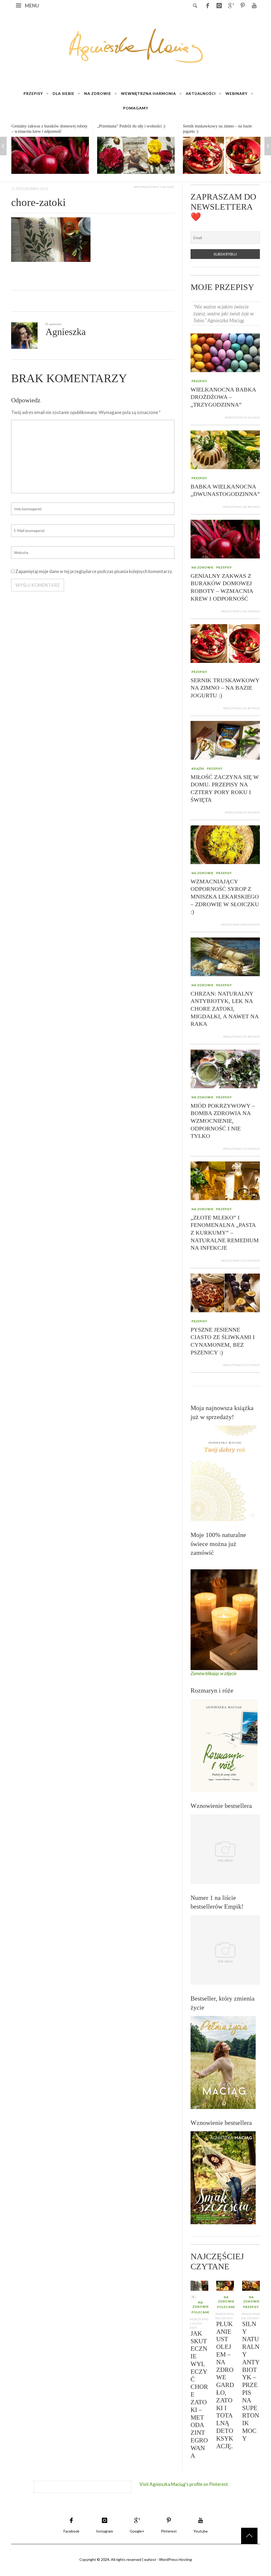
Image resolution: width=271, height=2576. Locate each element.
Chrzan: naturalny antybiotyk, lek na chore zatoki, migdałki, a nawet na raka (225, 1009)
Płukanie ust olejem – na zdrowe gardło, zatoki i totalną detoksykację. (225, 2385)
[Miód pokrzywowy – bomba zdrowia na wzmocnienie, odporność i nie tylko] (225, 1068)
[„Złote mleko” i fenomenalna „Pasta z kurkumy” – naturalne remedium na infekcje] (225, 1180)
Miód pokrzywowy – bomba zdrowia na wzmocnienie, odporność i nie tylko (223, 1121)
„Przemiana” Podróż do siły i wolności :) (45, 126)
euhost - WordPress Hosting (168, 2559)
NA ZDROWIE (203, 567)
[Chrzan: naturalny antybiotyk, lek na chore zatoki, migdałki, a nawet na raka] (225, 956)
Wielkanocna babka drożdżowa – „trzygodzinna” (223, 397)
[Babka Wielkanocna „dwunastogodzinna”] (225, 449)
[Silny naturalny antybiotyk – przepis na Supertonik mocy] (251, 2285)
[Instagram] (219, 5)
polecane (200, 2312)
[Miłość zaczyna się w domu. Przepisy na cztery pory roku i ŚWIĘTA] (222, 155)
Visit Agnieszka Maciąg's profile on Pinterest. (184, 2484)
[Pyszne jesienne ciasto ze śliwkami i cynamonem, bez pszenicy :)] (225, 1292)
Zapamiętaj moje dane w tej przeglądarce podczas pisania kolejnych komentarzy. (94, 571)
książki (198, 769)
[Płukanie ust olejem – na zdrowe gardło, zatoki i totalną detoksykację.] (225, 2285)
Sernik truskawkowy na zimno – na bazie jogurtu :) (225, 688)
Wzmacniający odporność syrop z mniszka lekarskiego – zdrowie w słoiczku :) (225, 897)
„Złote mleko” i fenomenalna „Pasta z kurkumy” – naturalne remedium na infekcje (225, 1233)
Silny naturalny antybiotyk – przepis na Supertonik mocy (251, 2381)
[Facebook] (207, 5)
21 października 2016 (30, 188)
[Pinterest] (242, 5)
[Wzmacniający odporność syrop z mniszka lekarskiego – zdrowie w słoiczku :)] (225, 844)
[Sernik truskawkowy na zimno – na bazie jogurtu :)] (136, 155)
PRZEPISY (199, 381)
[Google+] (231, 5)
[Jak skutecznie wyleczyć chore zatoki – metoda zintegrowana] (199, 2285)
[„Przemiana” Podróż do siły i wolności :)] (50, 155)
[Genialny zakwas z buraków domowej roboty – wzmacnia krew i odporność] (225, 538)
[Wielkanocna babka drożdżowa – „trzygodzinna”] (225, 352)
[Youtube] (254, 5)
